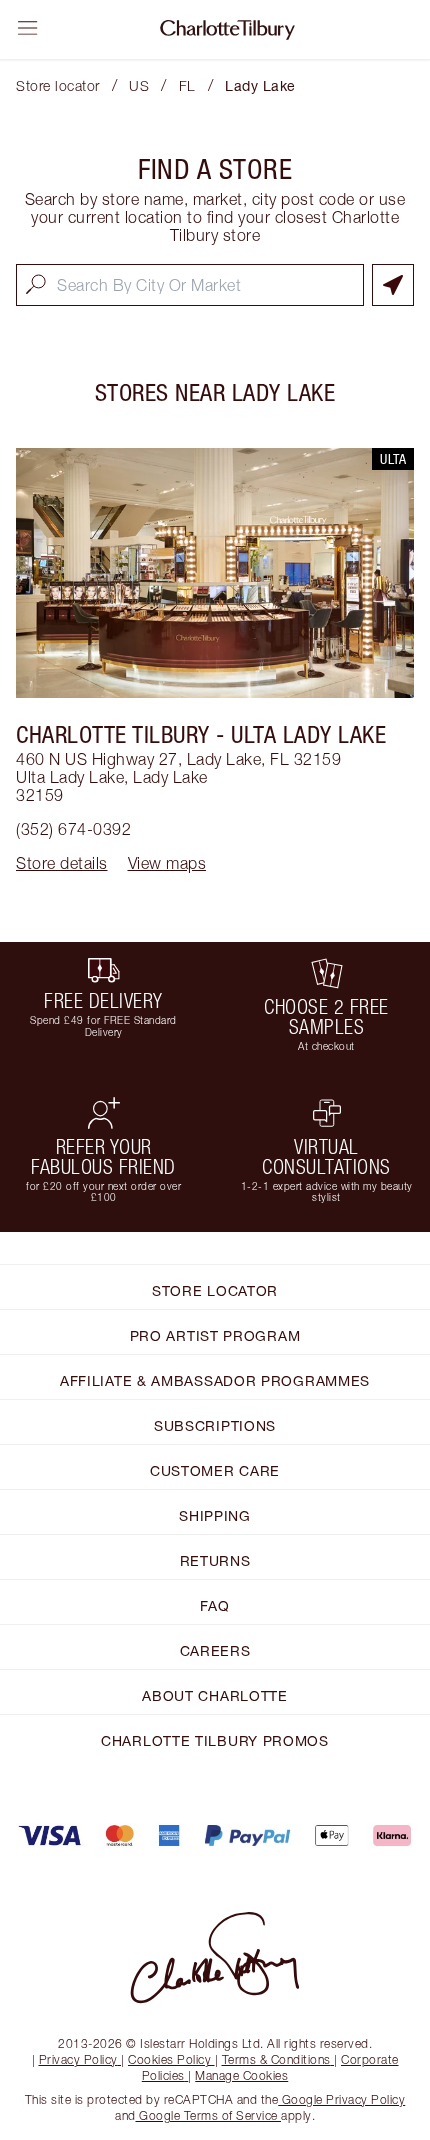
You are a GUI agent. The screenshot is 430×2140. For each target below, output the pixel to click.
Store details (62, 863)
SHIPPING (215, 1515)
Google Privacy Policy (341, 2099)
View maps (167, 863)
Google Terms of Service (209, 2115)
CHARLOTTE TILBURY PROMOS (215, 1740)
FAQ (214, 1605)
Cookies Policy (169, 2059)
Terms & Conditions (276, 2059)
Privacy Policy (78, 2059)
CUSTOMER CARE (215, 1470)
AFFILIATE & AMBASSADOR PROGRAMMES (215, 1380)
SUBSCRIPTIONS (215, 1425)
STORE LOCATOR (215, 1290)
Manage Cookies (241, 2075)
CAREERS (215, 1650)
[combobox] (190, 285)
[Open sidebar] (28, 28)
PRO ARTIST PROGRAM (215, 1335)
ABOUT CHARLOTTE (215, 1695)
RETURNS (215, 1560)
